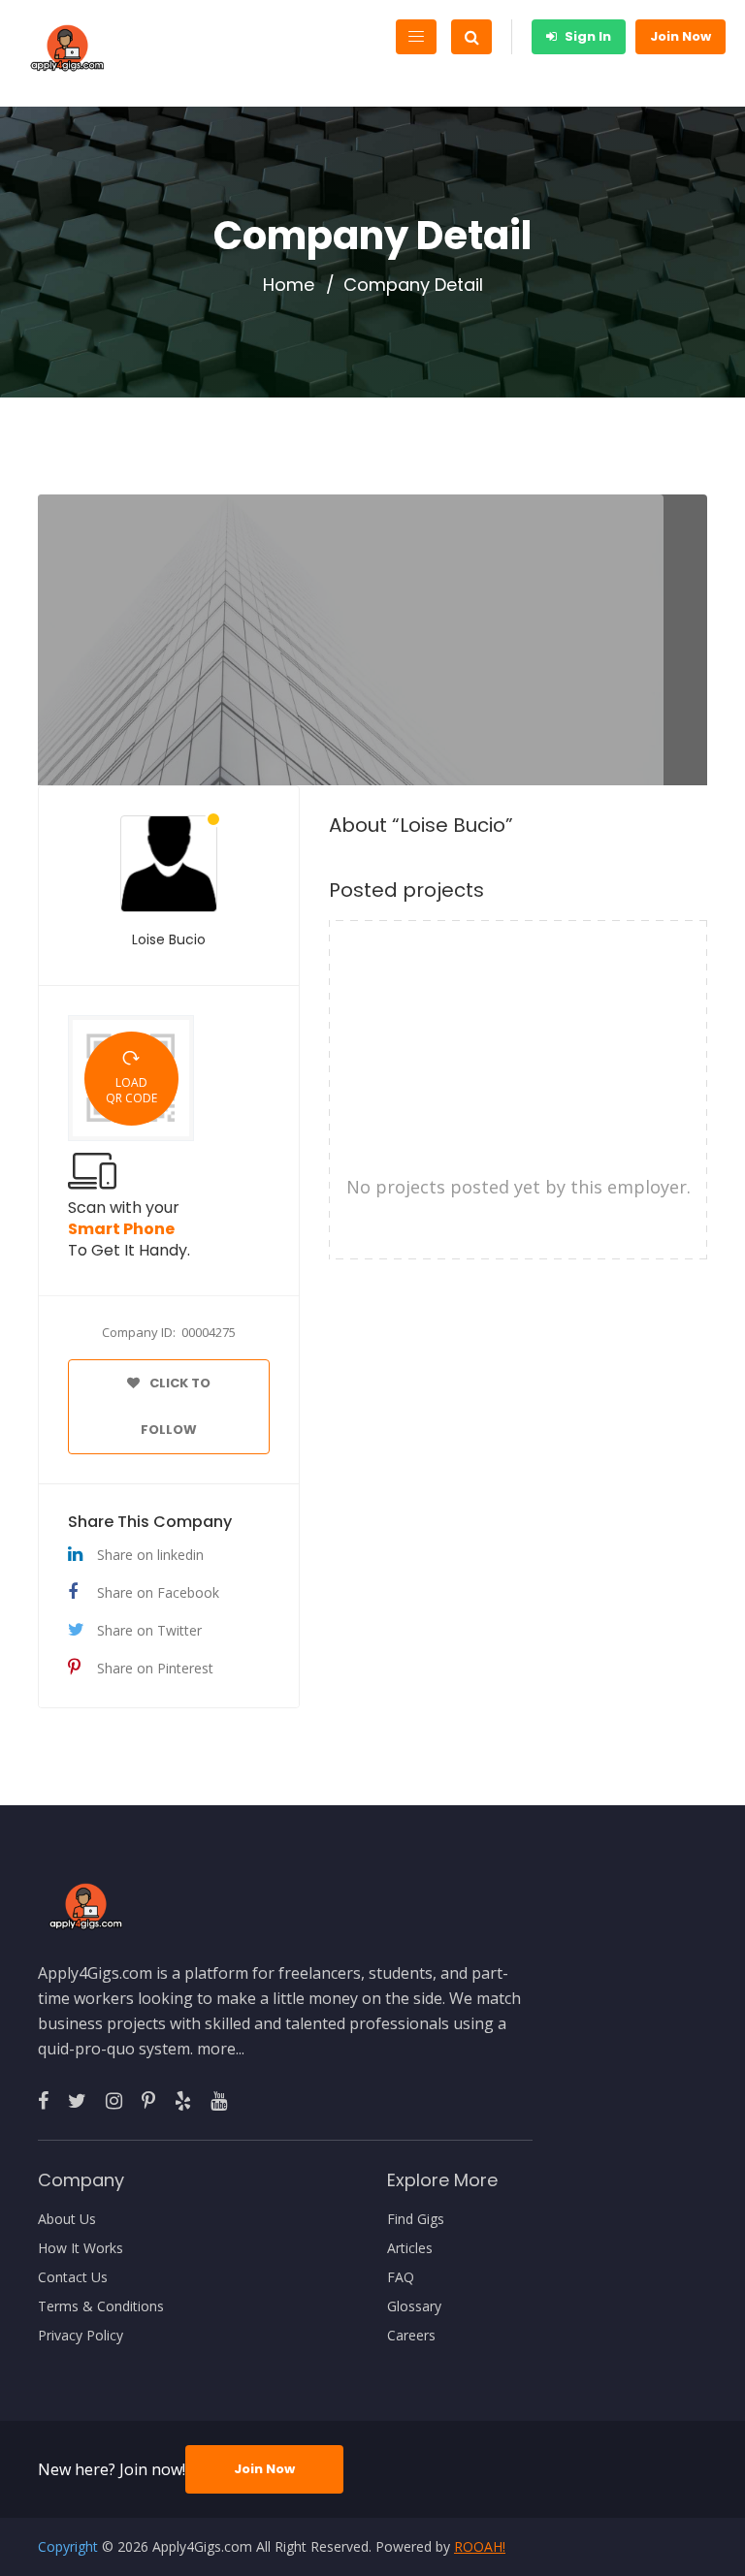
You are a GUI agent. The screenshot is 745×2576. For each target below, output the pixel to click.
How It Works (81, 2248)
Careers (411, 2336)
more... (221, 2049)
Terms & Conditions (101, 2306)
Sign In (586, 36)
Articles (410, 2248)
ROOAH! (480, 2546)
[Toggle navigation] (416, 37)
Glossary (414, 2306)
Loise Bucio (169, 939)
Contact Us (73, 2277)
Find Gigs (416, 2219)
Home (289, 285)
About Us (67, 2219)
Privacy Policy (81, 2336)
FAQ (401, 2277)
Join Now (680, 36)
